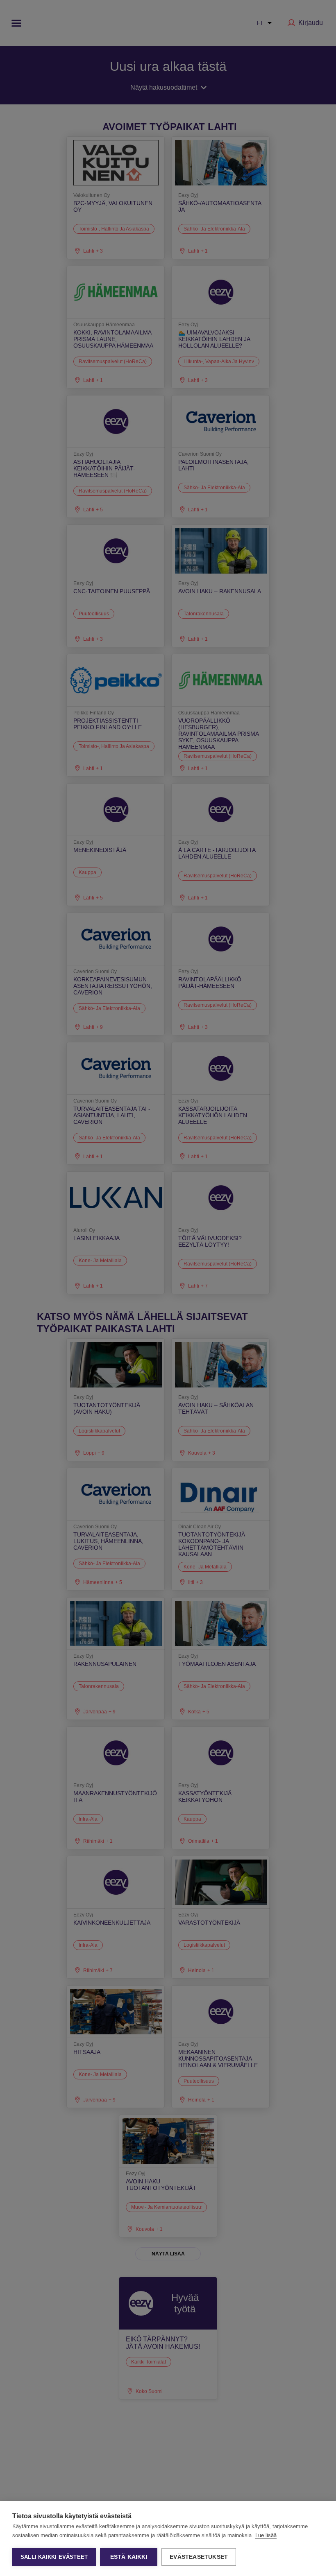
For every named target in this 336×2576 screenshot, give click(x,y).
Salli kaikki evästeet (54, 2557)
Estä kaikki (129, 2557)
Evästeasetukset (199, 2557)
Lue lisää (266, 2535)
